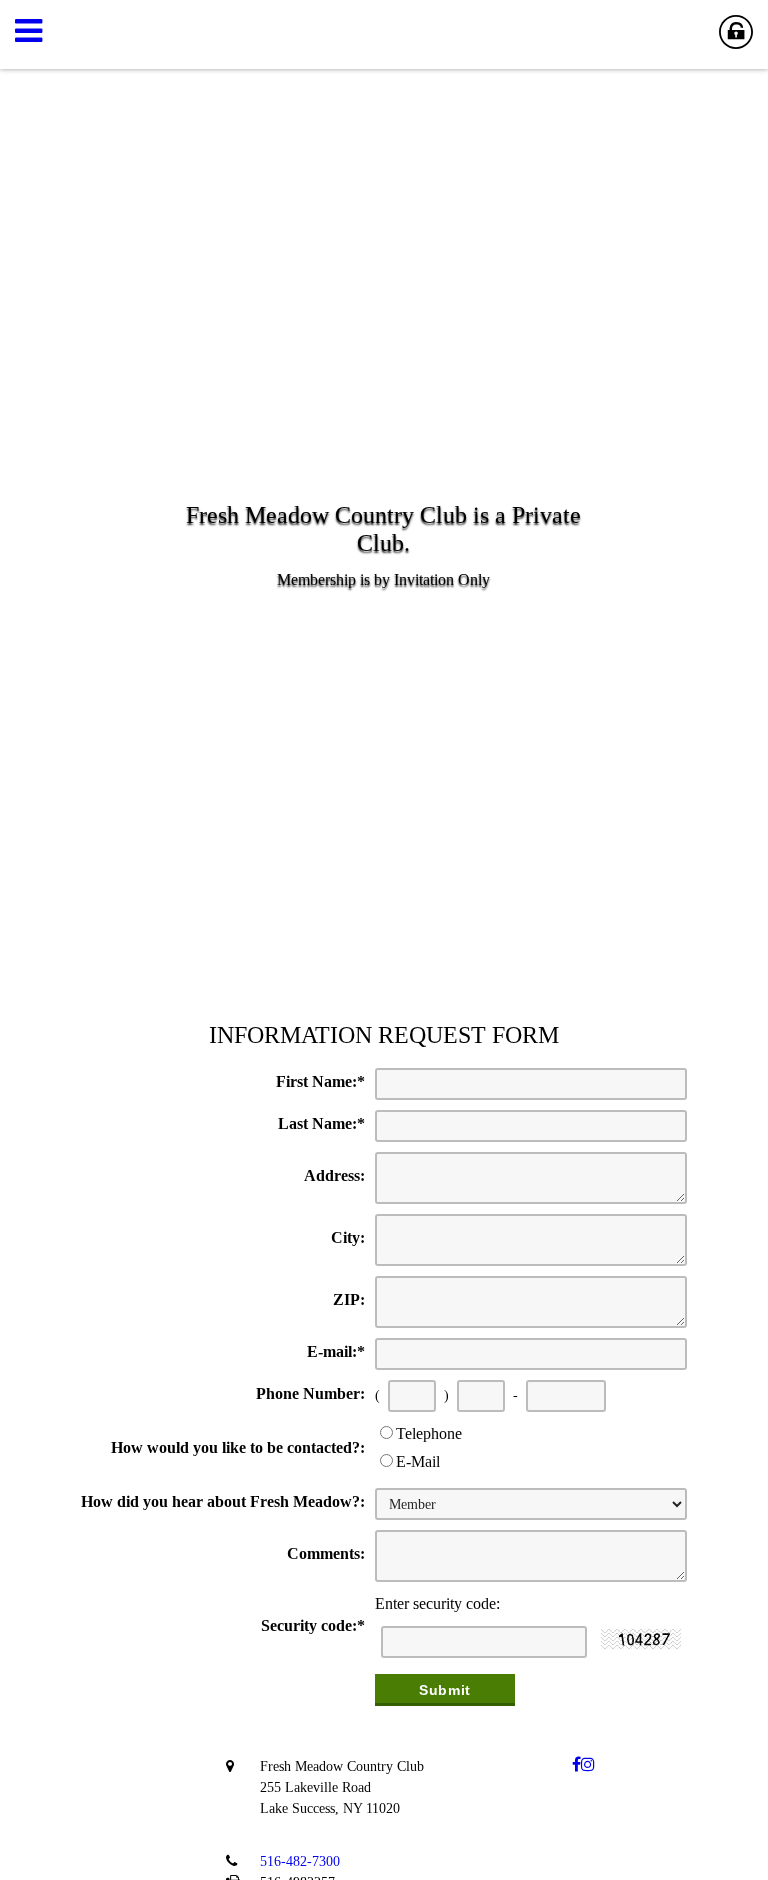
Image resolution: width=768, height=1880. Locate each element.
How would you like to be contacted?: (238, 1447)
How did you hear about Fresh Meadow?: (223, 1501)
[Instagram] (588, 1764)
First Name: (320, 1081)
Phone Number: (310, 1393)
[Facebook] (576, 1764)
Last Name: (321, 1123)
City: (348, 1237)
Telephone (429, 1433)
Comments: (326, 1553)
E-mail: (336, 1351)
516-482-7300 (300, 1861)
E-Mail (418, 1461)
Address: (334, 1175)
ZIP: (349, 1299)
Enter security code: (437, 1603)
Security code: (313, 1625)
